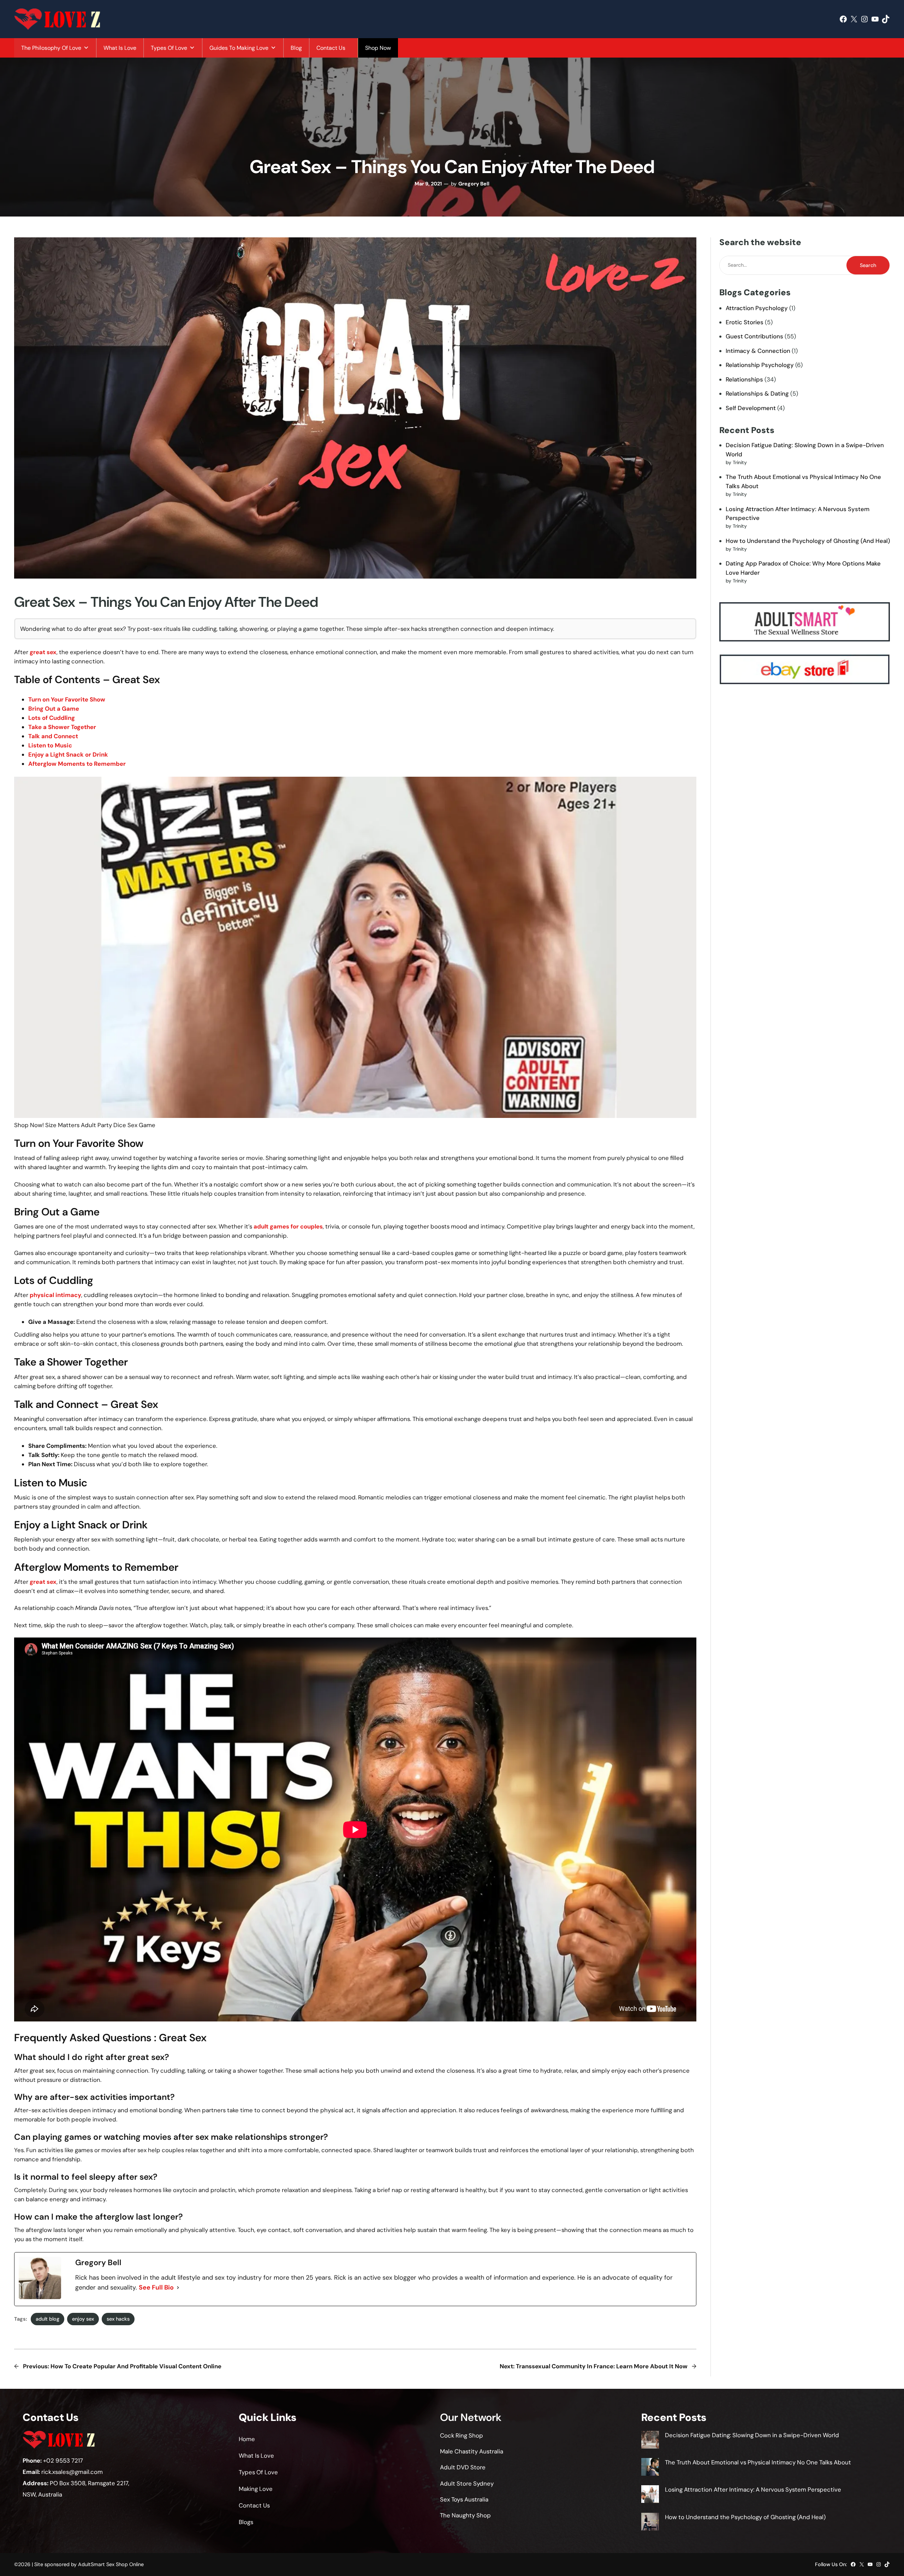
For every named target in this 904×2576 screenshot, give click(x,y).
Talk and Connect (53, 736)
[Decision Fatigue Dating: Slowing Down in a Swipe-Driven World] (650, 2441)
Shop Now (378, 48)
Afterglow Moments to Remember (77, 764)
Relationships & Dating (757, 393)
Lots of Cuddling (52, 718)
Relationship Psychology (760, 365)
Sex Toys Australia (464, 2499)
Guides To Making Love (239, 48)
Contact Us (331, 48)
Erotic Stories (745, 322)
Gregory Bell (474, 184)
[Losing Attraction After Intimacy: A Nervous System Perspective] (650, 2495)
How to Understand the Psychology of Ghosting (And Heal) (808, 541)
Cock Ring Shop (462, 2435)
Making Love (256, 2489)
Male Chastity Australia (472, 2451)
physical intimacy (55, 1295)
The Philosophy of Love (51, 48)
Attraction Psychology (757, 308)
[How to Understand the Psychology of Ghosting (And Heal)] (650, 2523)
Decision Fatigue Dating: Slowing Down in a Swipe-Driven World (752, 2435)
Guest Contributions (754, 336)
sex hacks (118, 2319)
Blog (296, 48)
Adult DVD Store (463, 2467)
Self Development (751, 408)
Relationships (744, 379)
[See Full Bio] (178, 2288)
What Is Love (120, 48)
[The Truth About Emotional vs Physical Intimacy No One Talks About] (650, 2468)
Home (247, 2439)
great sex (43, 652)
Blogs (246, 2522)
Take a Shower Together (62, 727)
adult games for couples (288, 1226)
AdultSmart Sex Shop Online (111, 2564)
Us (266, 2505)
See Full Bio (156, 2287)
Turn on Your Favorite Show (67, 699)
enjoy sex (83, 2319)
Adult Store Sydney (467, 2483)
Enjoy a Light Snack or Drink (68, 754)
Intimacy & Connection (758, 351)
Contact (250, 2505)
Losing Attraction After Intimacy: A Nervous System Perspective (753, 2489)
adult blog (47, 2319)
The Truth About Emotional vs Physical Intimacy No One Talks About (758, 2462)
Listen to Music (50, 745)
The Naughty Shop (465, 2515)
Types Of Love (169, 48)
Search (868, 265)
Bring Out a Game (54, 709)
